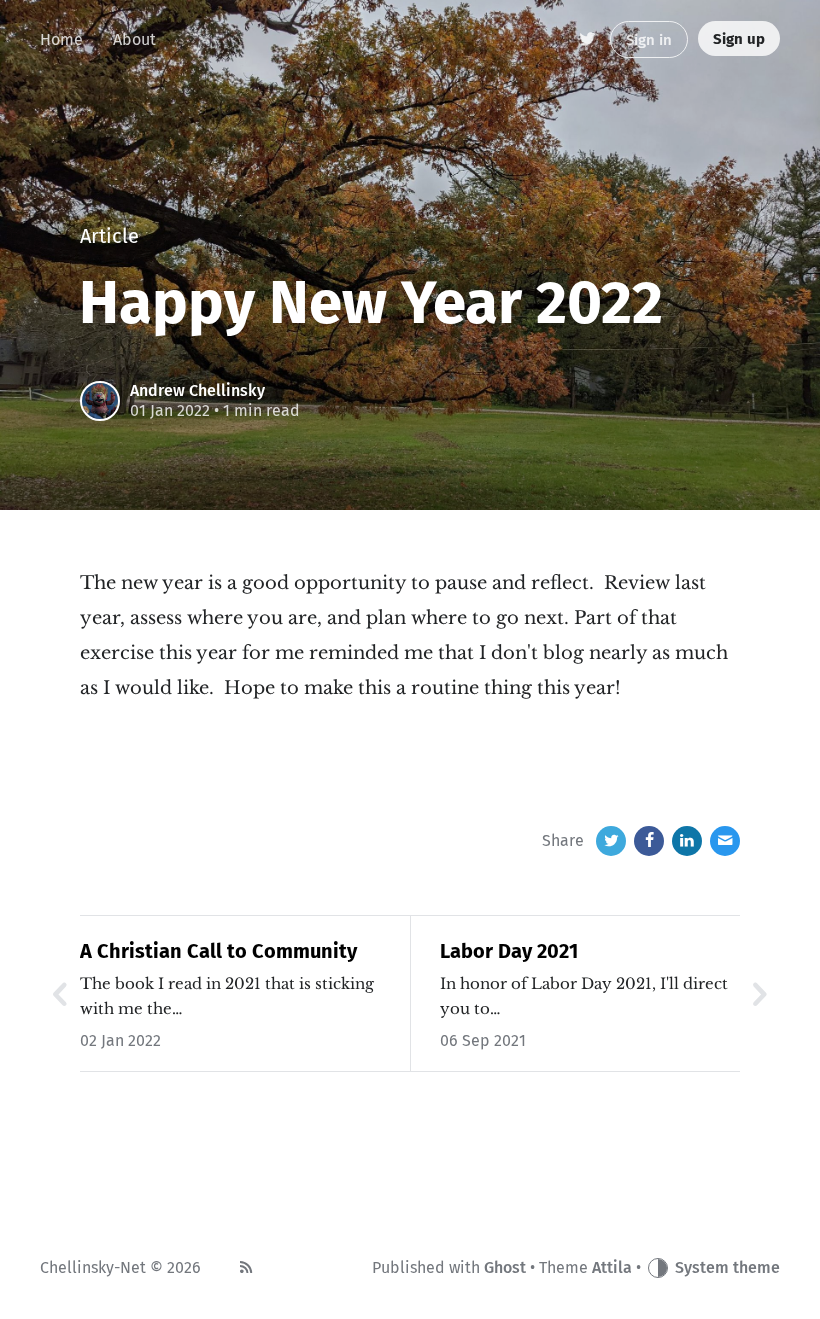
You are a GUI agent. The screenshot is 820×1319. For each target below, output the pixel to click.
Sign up (739, 39)
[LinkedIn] (687, 841)
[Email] (725, 841)
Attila (612, 1267)
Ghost (505, 1267)
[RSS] (246, 1268)
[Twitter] (588, 40)
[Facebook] (649, 841)
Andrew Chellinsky (197, 390)
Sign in (649, 40)
